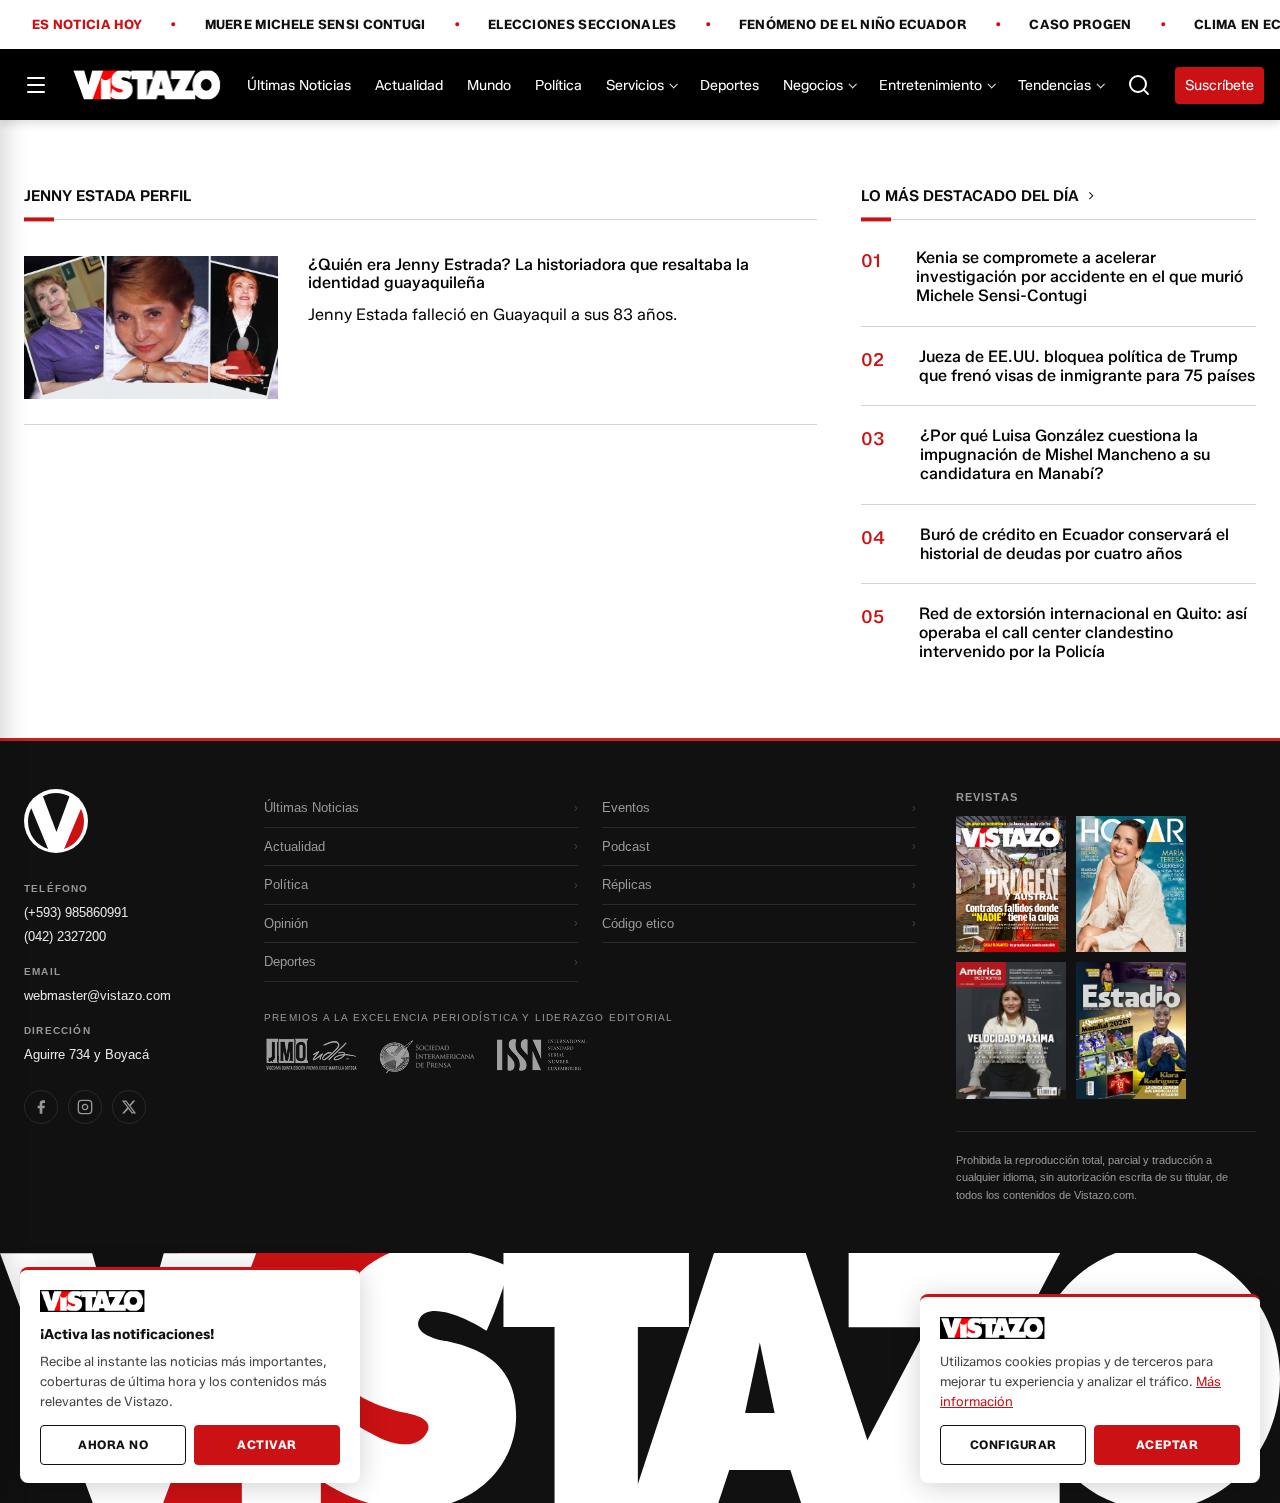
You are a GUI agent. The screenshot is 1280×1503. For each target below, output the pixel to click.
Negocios (813, 85)
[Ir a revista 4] (1131, 1030)
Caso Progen (1080, 25)
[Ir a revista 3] (1011, 1030)
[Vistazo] (147, 85)
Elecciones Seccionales (582, 25)
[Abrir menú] (36, 85)
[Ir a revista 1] (1011, 884)
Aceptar (1167, 1444)
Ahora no (113, 1444)
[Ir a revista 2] (1131, 884)
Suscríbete (1219, 85)
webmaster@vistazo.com (97, 995)
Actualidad (409, 85)
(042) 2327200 (65, 936)
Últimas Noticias (299, 85)
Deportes (729, 85)
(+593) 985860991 (76, 912)
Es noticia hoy (87, 25)
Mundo (489, 85)
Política (558, 85)
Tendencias (1054, 85)
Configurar (1013, 1444)
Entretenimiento (930, 85)
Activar (267, 1444)
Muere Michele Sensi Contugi (315, 25)
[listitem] (41, 1107)
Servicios (635, 85)
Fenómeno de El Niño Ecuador (853, 25)
